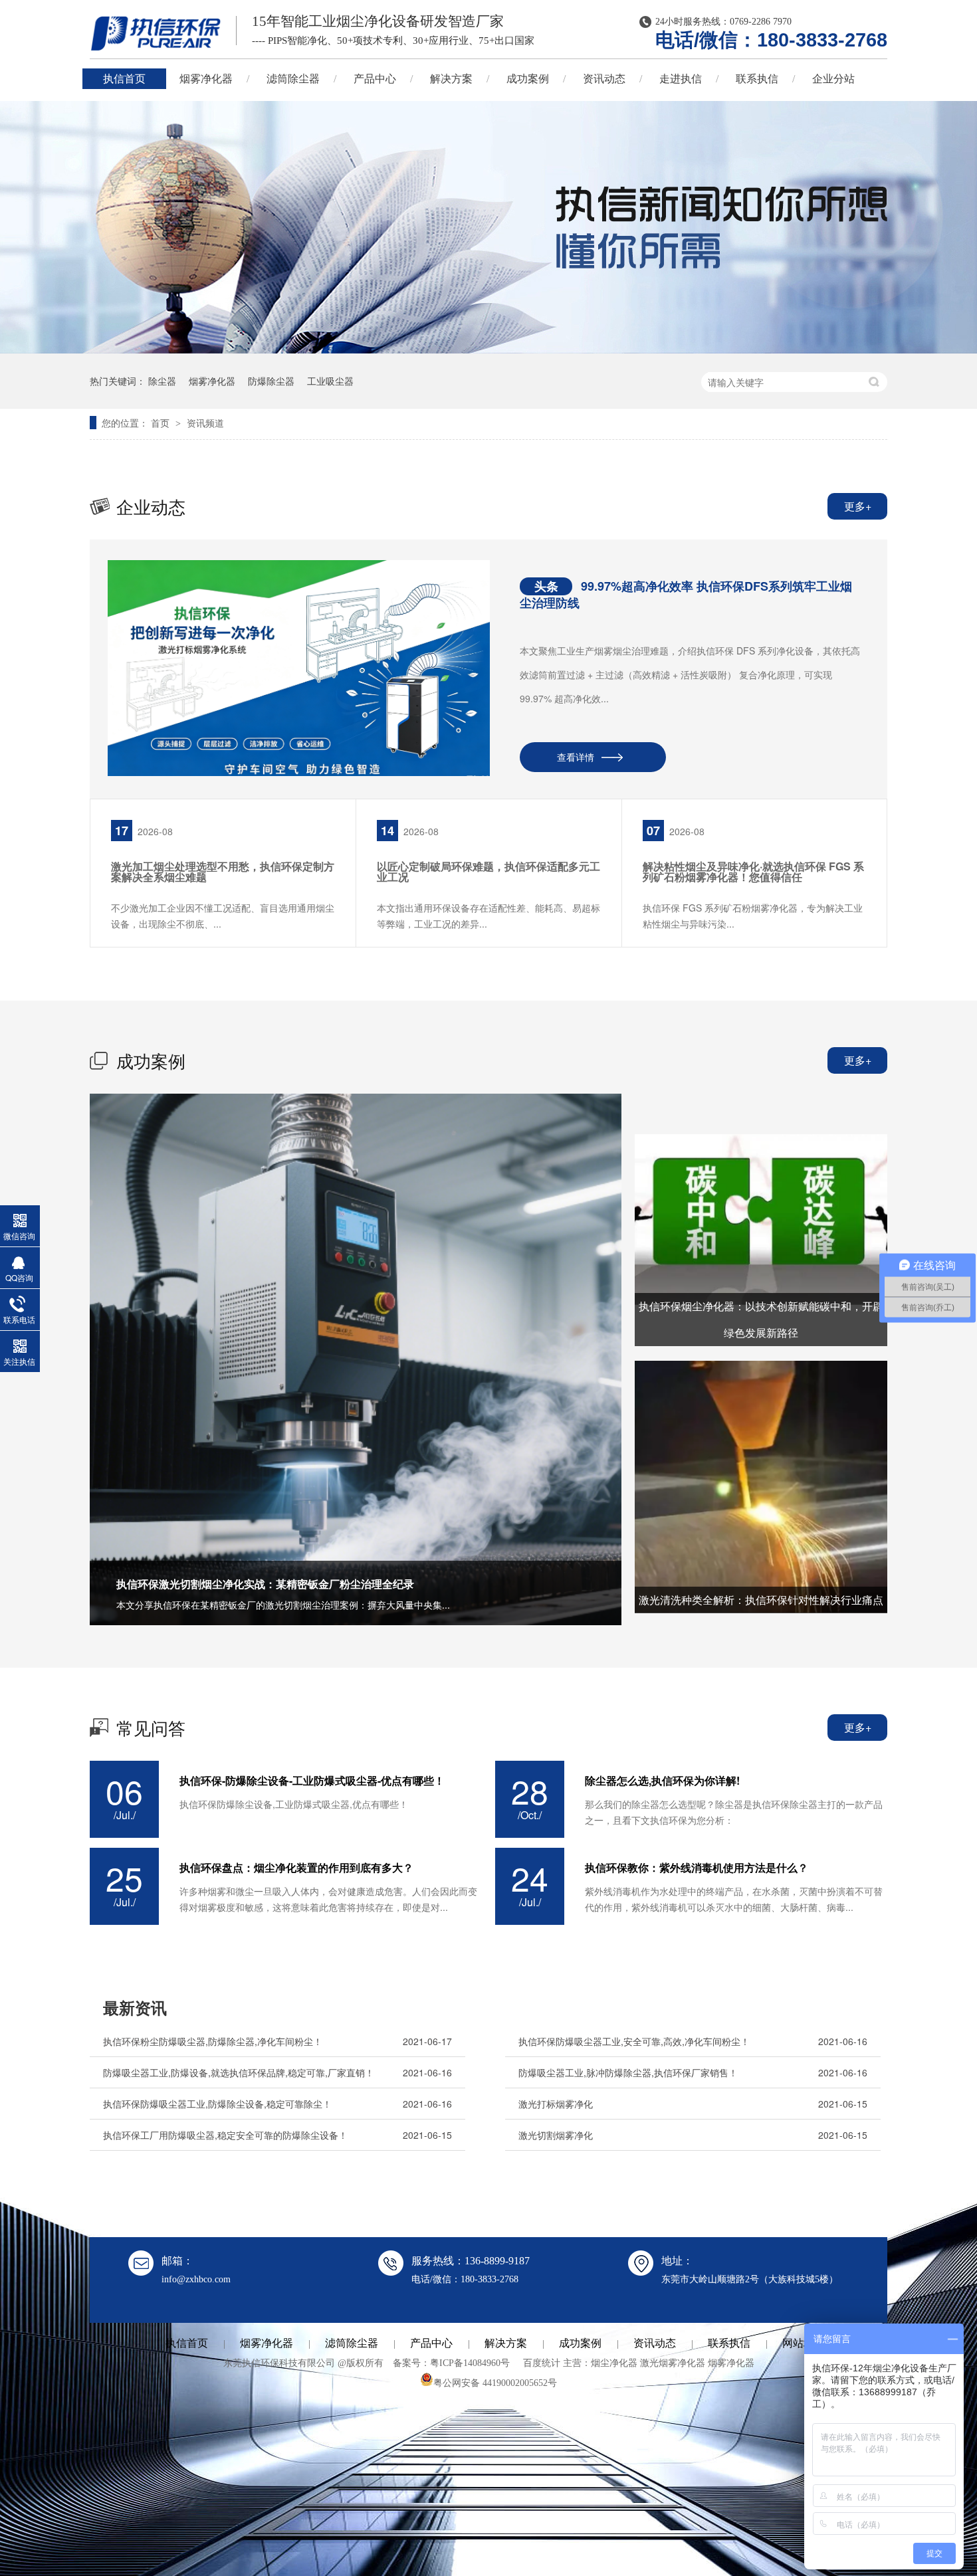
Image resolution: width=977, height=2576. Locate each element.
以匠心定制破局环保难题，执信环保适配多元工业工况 (489, 871)
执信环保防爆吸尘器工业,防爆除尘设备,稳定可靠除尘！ (217, 2104)
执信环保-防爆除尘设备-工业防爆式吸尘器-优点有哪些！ (312, 1781)
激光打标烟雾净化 (556, 2104)
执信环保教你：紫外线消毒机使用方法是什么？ (697, 1868)
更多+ (858, 506)
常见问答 (151, 1727)
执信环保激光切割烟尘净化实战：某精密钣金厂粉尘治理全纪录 (265, 1584)
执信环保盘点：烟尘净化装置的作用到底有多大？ (296, 1868)
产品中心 (375, 79)
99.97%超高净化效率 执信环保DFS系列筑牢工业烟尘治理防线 (686, 594)
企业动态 (151, 506)
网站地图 (804, 2343)
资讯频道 (205, 423)
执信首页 (124, 79)
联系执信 (757, 79)
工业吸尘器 (330, 381)
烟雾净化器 (206, 79)
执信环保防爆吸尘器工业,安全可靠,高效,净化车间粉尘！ (634, 2041)
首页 (162, 423)
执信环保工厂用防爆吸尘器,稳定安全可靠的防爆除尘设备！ (225, 2135)
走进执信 (681, 79)
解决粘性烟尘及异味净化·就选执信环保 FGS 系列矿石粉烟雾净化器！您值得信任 (753, 871)
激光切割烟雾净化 (556, 2135)
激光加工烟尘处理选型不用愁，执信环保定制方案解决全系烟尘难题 (223, 871)
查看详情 (576, 757)
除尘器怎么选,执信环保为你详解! (662, 1781)
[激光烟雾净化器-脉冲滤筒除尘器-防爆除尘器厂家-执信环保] (156, 33)
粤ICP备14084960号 (470, 2363)
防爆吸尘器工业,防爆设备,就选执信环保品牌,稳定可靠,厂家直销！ (239, 2072)
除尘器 (162, 381)
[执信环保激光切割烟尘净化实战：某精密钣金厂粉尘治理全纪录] (356, 1359)
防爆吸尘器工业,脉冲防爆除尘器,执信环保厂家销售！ (628, 2072)
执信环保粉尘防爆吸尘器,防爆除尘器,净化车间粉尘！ (213, 2041)
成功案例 (528, 79)
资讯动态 (604, 79)
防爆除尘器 (271, 381)
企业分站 (833, 79)
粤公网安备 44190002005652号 (495, 2383)
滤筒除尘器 (293, 79)
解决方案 (451, 79)
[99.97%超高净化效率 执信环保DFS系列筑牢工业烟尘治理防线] (299, 668)
